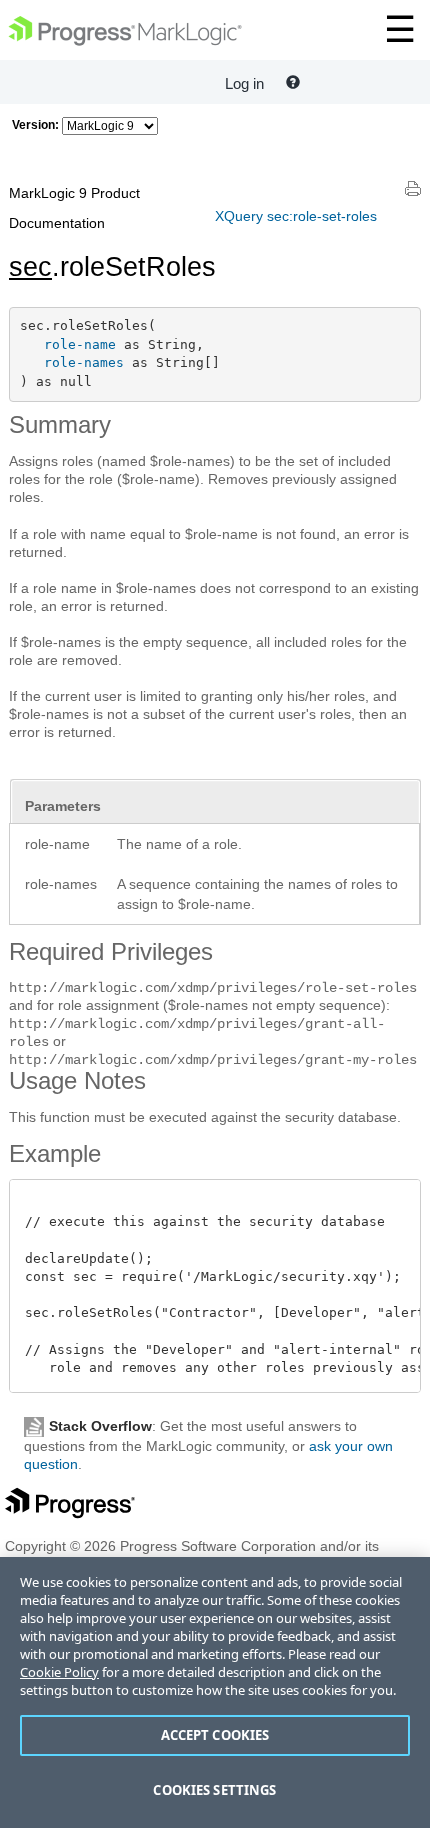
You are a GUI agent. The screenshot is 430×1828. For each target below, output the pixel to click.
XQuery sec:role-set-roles (296, 216)
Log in (244, 83)
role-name (80, 344)
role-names (84, 362)
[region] (215, 1692)
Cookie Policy (59, 1672)
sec (30, 267)
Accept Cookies (215, 1735)
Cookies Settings (214, 1790)
